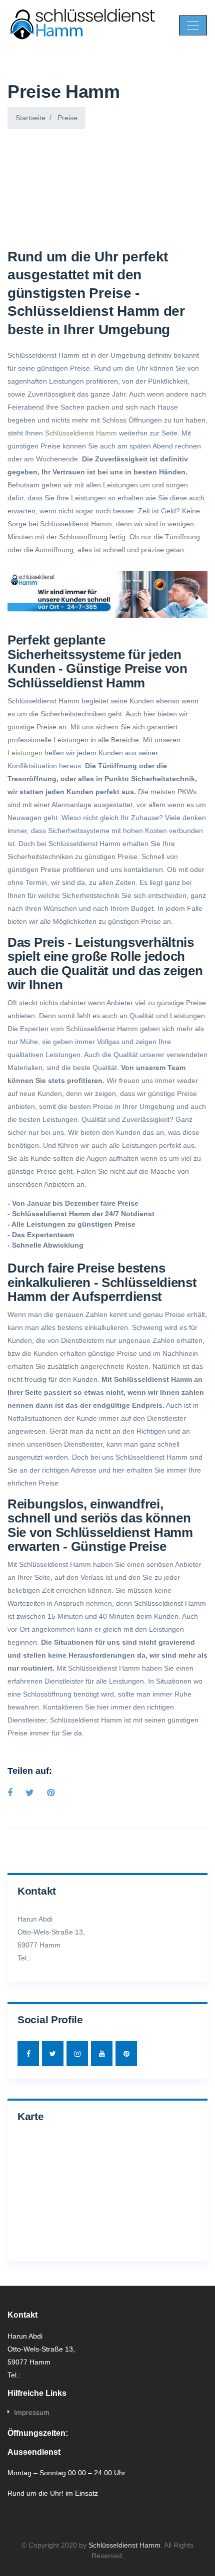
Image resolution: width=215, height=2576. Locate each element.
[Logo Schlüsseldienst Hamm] (83, 25)
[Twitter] (53, 2054)
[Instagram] (77, 2054)
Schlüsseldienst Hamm (81, 433)
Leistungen (25, 753)
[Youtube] (102, 2054)
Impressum (32, 2412)
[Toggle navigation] (193, 25)
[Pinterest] (126, 2054)
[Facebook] (28, 2054)
